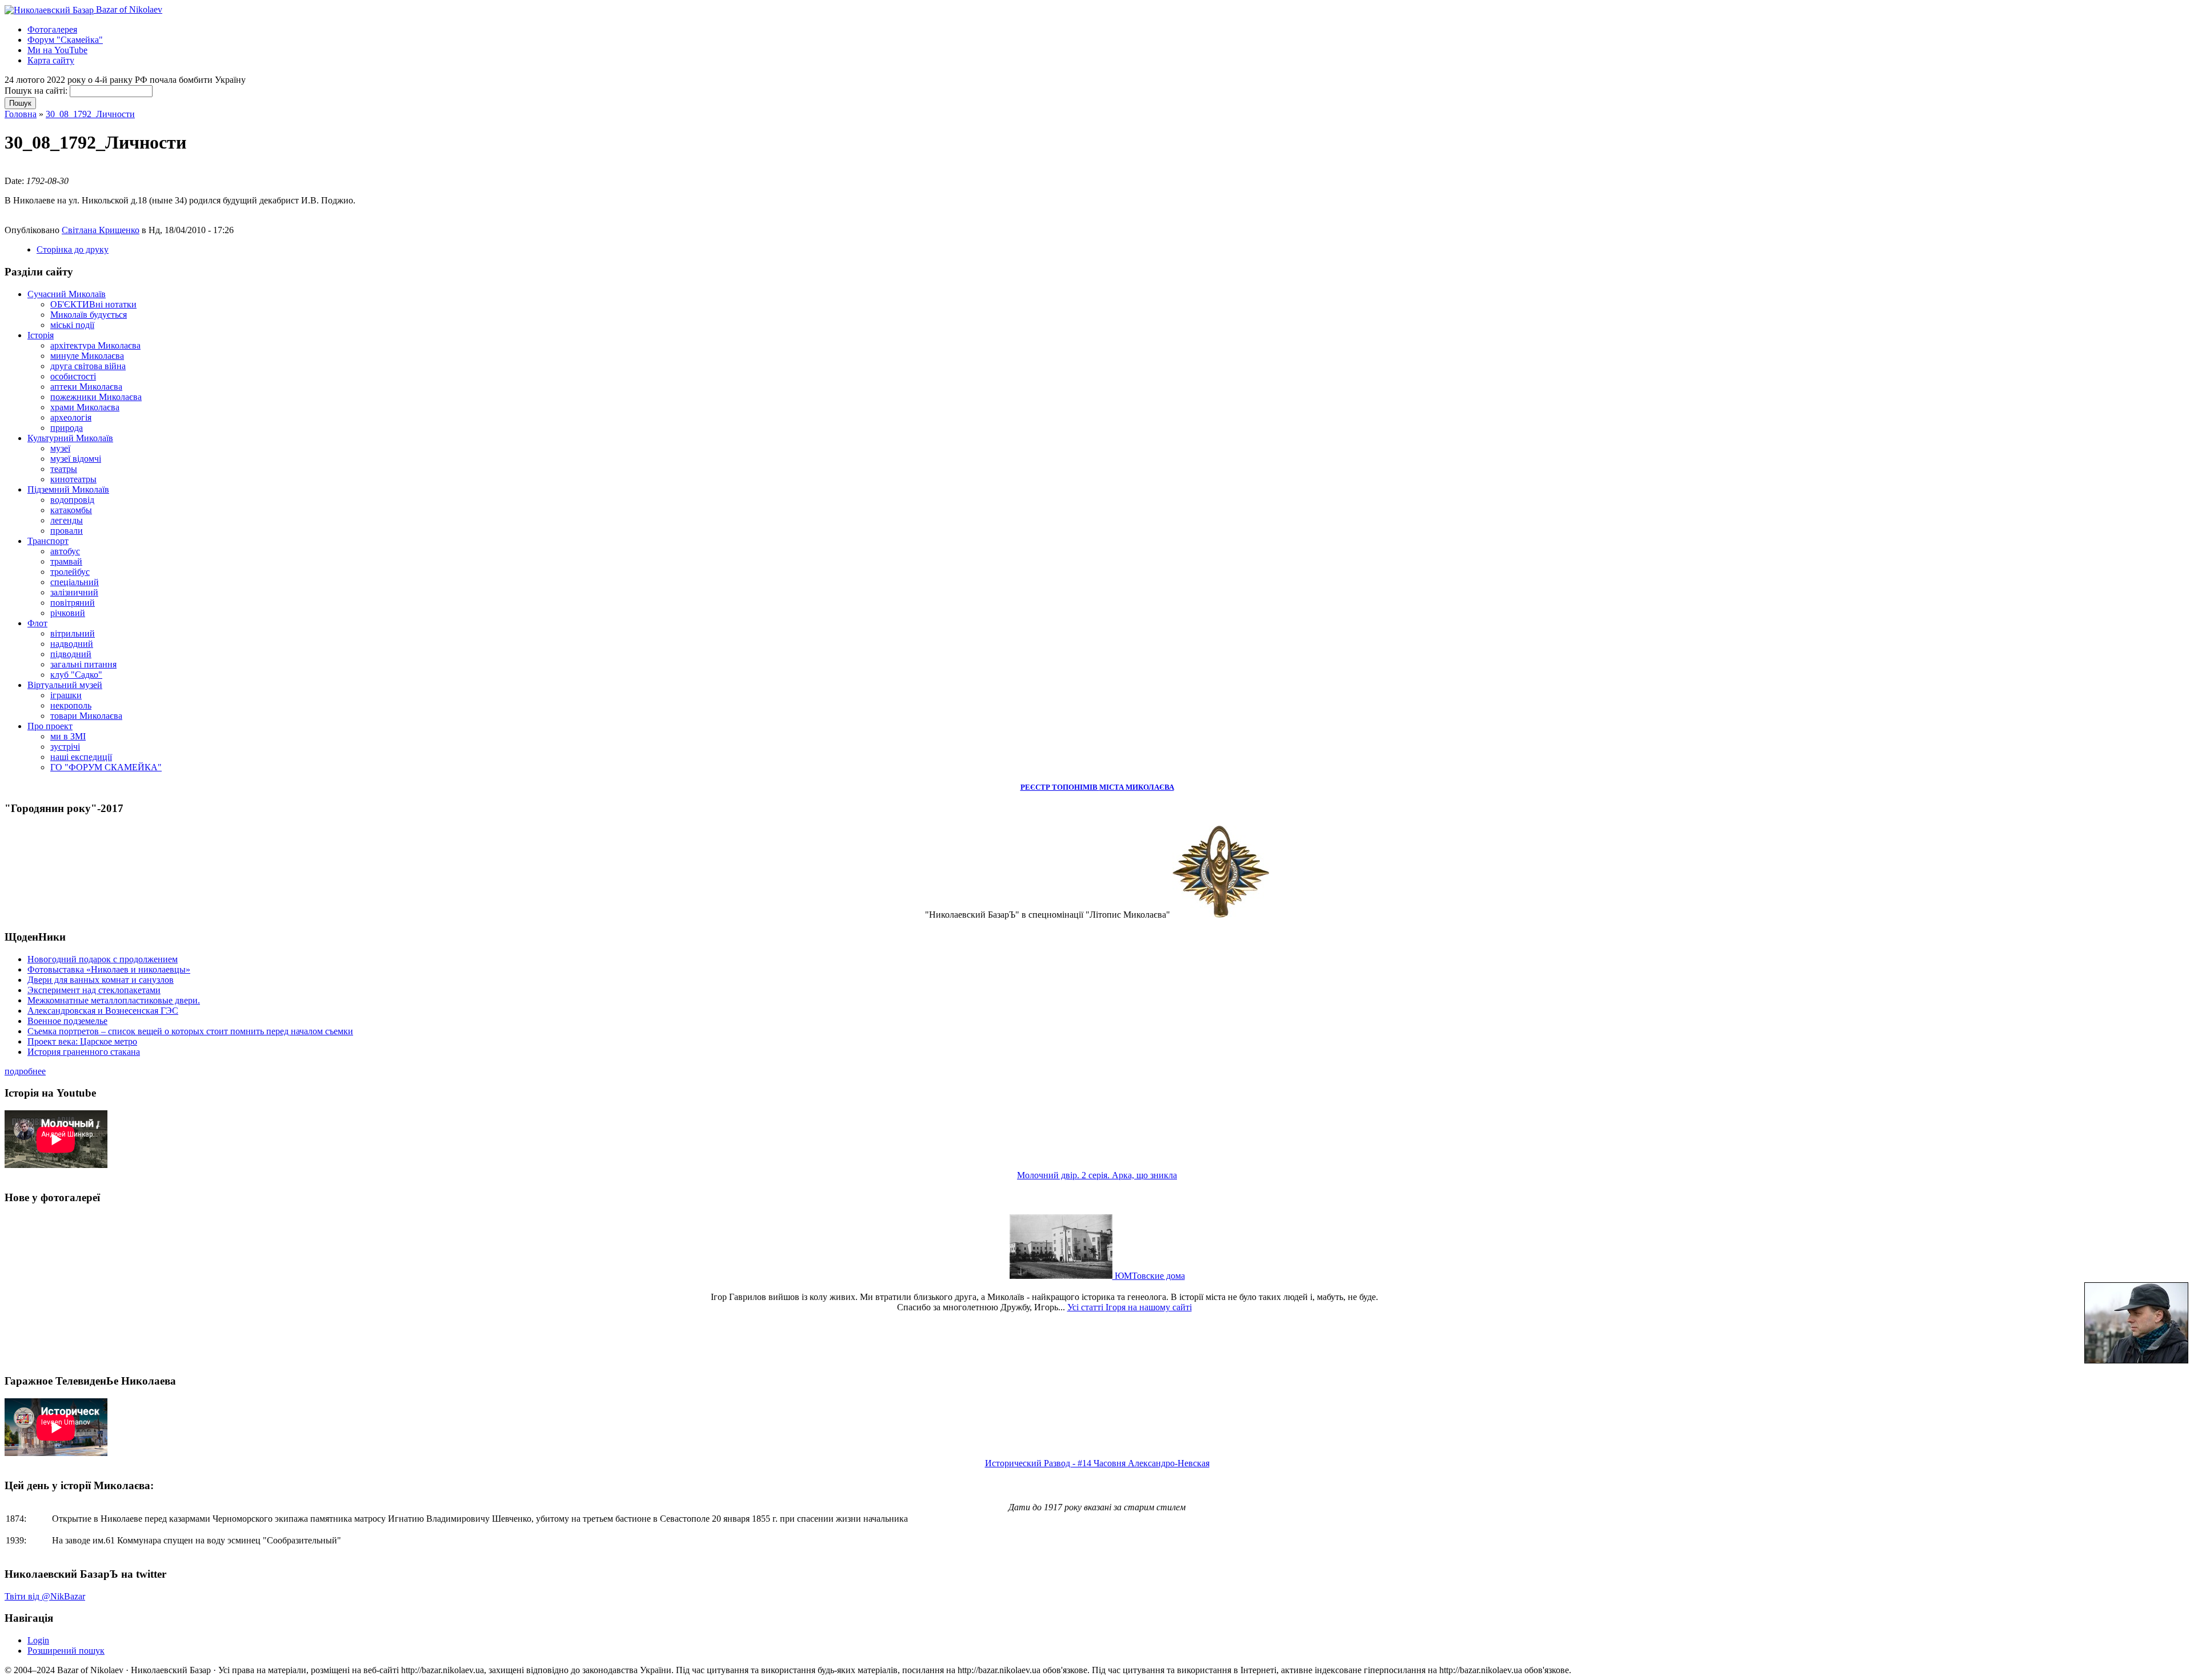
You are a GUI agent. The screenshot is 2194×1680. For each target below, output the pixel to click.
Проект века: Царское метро (82, 1041)
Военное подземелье (67, 1021)
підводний (71, 654)
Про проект (50, 726)
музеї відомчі (76, 459)
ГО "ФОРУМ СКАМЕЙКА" (106, 767)
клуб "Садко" (76, 675)
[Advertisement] (138, 169)
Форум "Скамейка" (65, 40)
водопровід (72, 500)
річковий (68, 613)
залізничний (74, 592)
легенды (67, 520)
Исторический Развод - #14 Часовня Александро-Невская (1097, 1463)
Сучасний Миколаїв (67, 294)
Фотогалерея (52, 29)
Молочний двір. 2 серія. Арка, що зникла (1097, 1175)
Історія (41, 335)
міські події (72, 325)
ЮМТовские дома (1149, 1276)
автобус (65, 551)
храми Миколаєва (85, 407)
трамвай (66, 561)
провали (67, 531)
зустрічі (65, 747)
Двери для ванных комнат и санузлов (101, 980)
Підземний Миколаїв (68, 489)
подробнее (25, 1071)
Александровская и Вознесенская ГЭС (103, 1011)
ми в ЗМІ (68, 736)
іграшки (66, 695)
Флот (37, 623)
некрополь (71, 705)
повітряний (73, 603)
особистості (73, 376)
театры (64, 469)
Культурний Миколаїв (70, 438)
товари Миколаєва (86, 716)
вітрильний (73, 633)
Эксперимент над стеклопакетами (94, 990)
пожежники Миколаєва (96, 397)
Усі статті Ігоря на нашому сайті (1130, 1307)
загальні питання (83, 664)
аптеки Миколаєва (86, 387)
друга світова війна (88, 366)
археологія (71, 417)
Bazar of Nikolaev (128, 9)
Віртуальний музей (65, 685)
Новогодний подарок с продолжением (103, 959)
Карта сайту (51, 60)
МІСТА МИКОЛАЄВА (1137, 787)
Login (38, 1640)
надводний (72, 644)
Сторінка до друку (73, 249)
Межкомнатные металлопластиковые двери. (114, 1000)
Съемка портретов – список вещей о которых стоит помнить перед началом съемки (190, 1031)
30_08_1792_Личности (90, 114)
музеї (60, 448)
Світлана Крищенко (101, 230)
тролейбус (70, 572)
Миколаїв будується (89, 315)
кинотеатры (73, 479)
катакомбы (71, 510)
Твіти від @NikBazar (45, 1596)
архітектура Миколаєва (95, 345)
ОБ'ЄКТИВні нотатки (93, 304)
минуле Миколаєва (87, 356)
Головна (21, 114)
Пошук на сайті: (37, 91)
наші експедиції (81, 757)
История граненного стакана (84, 1052)
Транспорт (48, 541)
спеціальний (75, 582)
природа (67, 428)
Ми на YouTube (57, 50)
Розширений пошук (66, 1651)
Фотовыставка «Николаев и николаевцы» (109, 969)
